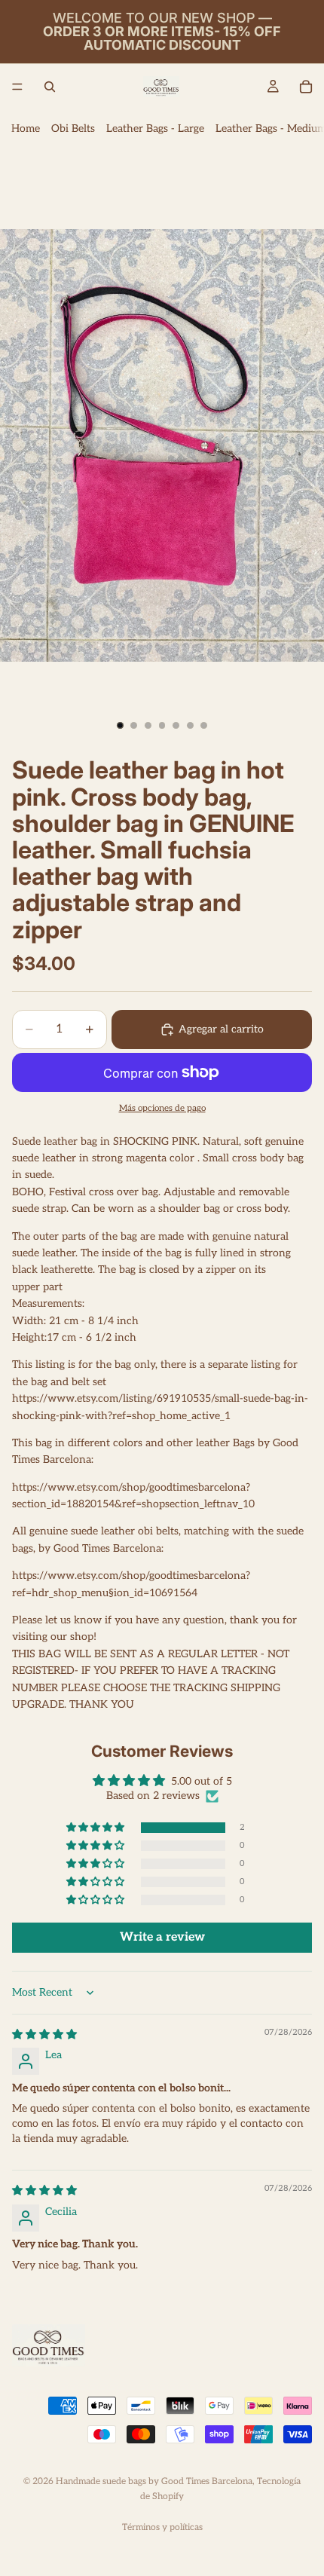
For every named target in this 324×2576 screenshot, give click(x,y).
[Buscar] (50, 87)
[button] (96, 1828)
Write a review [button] (162, 1937)
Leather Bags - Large (155, 128)
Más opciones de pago (162, 1108)
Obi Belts (73, 128)
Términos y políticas (162, 2527)
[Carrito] (306, 87)
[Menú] (17, 87)
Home (26, 128)
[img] (44, 2034)
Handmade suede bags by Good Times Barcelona (154, 2481)
